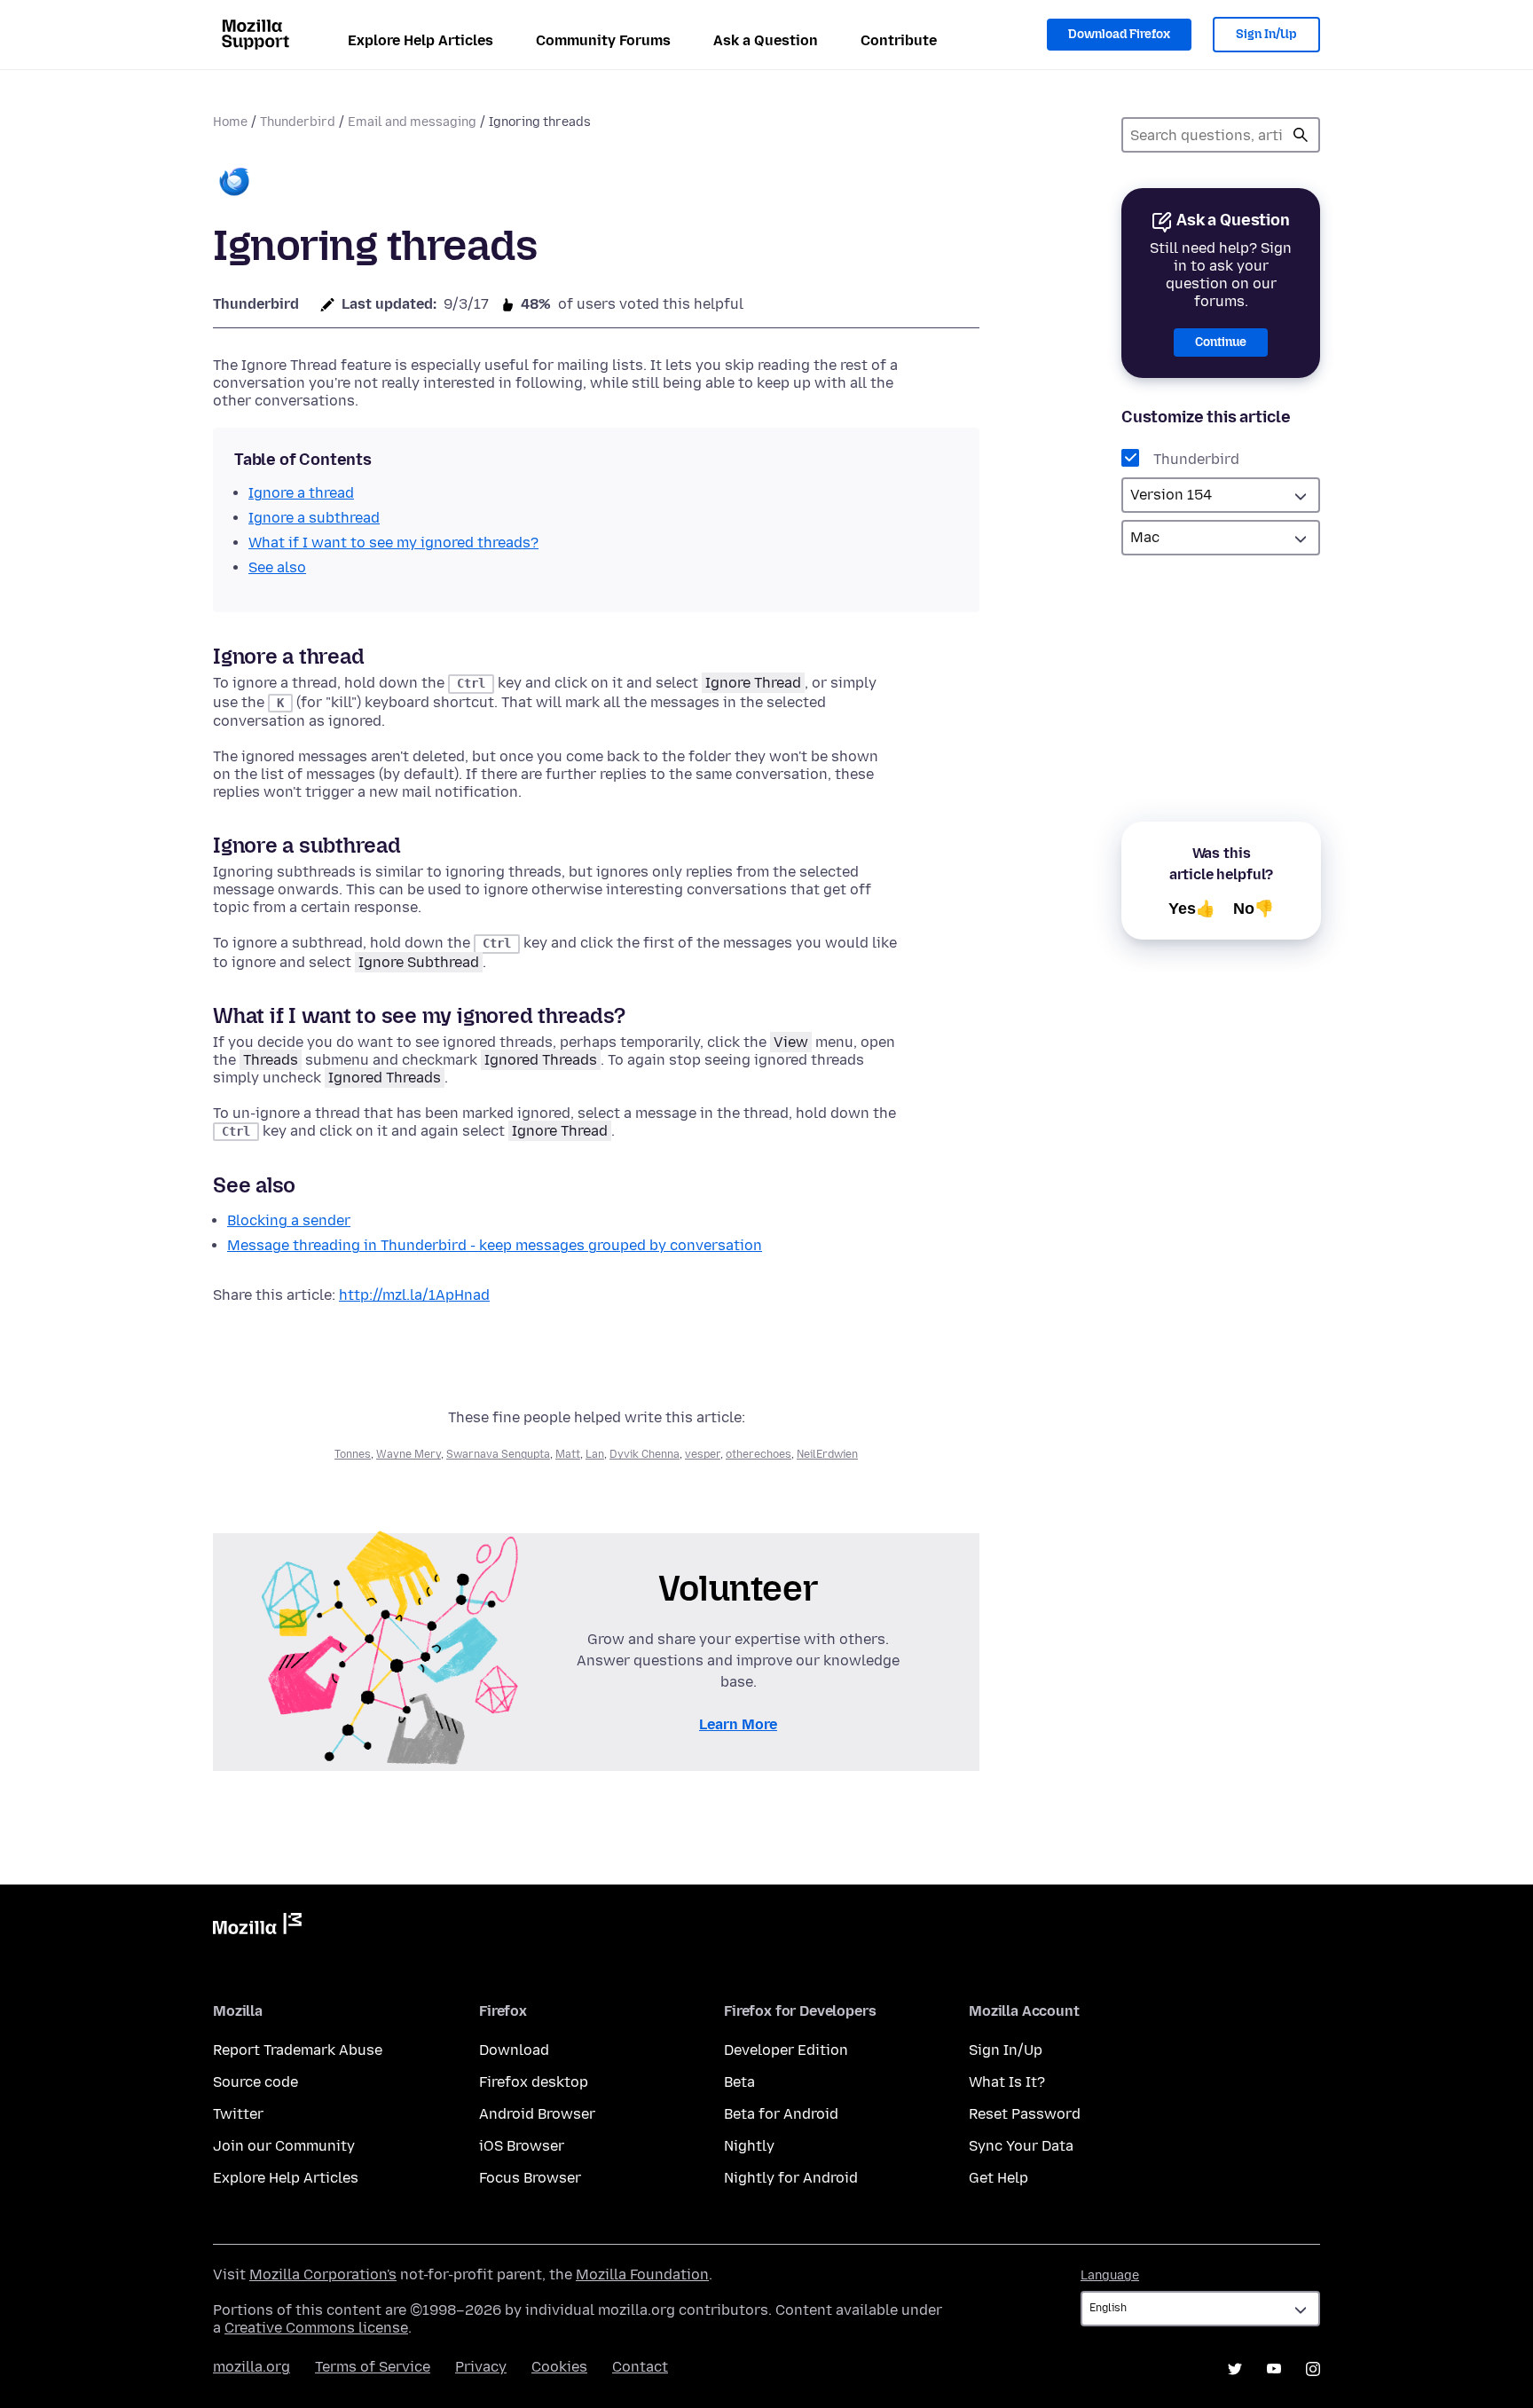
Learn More (738, 1724)
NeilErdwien (827, 1454)
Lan (595, 1454)
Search (1301, 135)
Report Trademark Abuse (298, 2050)
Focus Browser (530, 2178)
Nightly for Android (791, 2178)
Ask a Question (766, 40)
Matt (568, 1454)
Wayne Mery (409, 1454)
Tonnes (353, 1454)
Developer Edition (786, 2050)
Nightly (749, 2146)
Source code (255, 2082)
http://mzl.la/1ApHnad (414, 1295)
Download (514, 2050)
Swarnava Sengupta (498, 1454)
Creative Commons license (316, 2328)
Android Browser (537, 2114)
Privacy (481, 2367)
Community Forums (603, 40)
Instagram (1313, 2369)
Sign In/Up (1266, 34)
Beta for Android (781, 2114)
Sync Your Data (1021, 2146)
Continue (1221, 342)
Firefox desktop (534, 2082)
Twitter (238, 2114)
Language (1110, 2275)
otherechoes (759, 1454)
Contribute (899, 40)
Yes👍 (1192, 909)
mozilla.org (252, 2367)
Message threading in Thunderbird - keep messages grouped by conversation (495, 1245)
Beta (739, 2082)
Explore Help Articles (421, 40)
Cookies (559, 2367)
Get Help (998, 2178)
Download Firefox (1119, 34)
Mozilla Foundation (642, 2274)
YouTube (1274, 2369)
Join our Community (284, 2146)
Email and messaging (412, 122)
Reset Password (1025, 2114)
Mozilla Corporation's (323, 2274)
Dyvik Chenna (645, 1454)
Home (230, 122)
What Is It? (1007, 2082)
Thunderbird (298, 122)
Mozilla (257, 1927)
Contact (640, 2367)
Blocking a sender (289, 1220)
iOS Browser (522, 2146)
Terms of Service (373, 2367)
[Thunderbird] (234, 183)
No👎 (1254, 909)
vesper (703, 1454)
